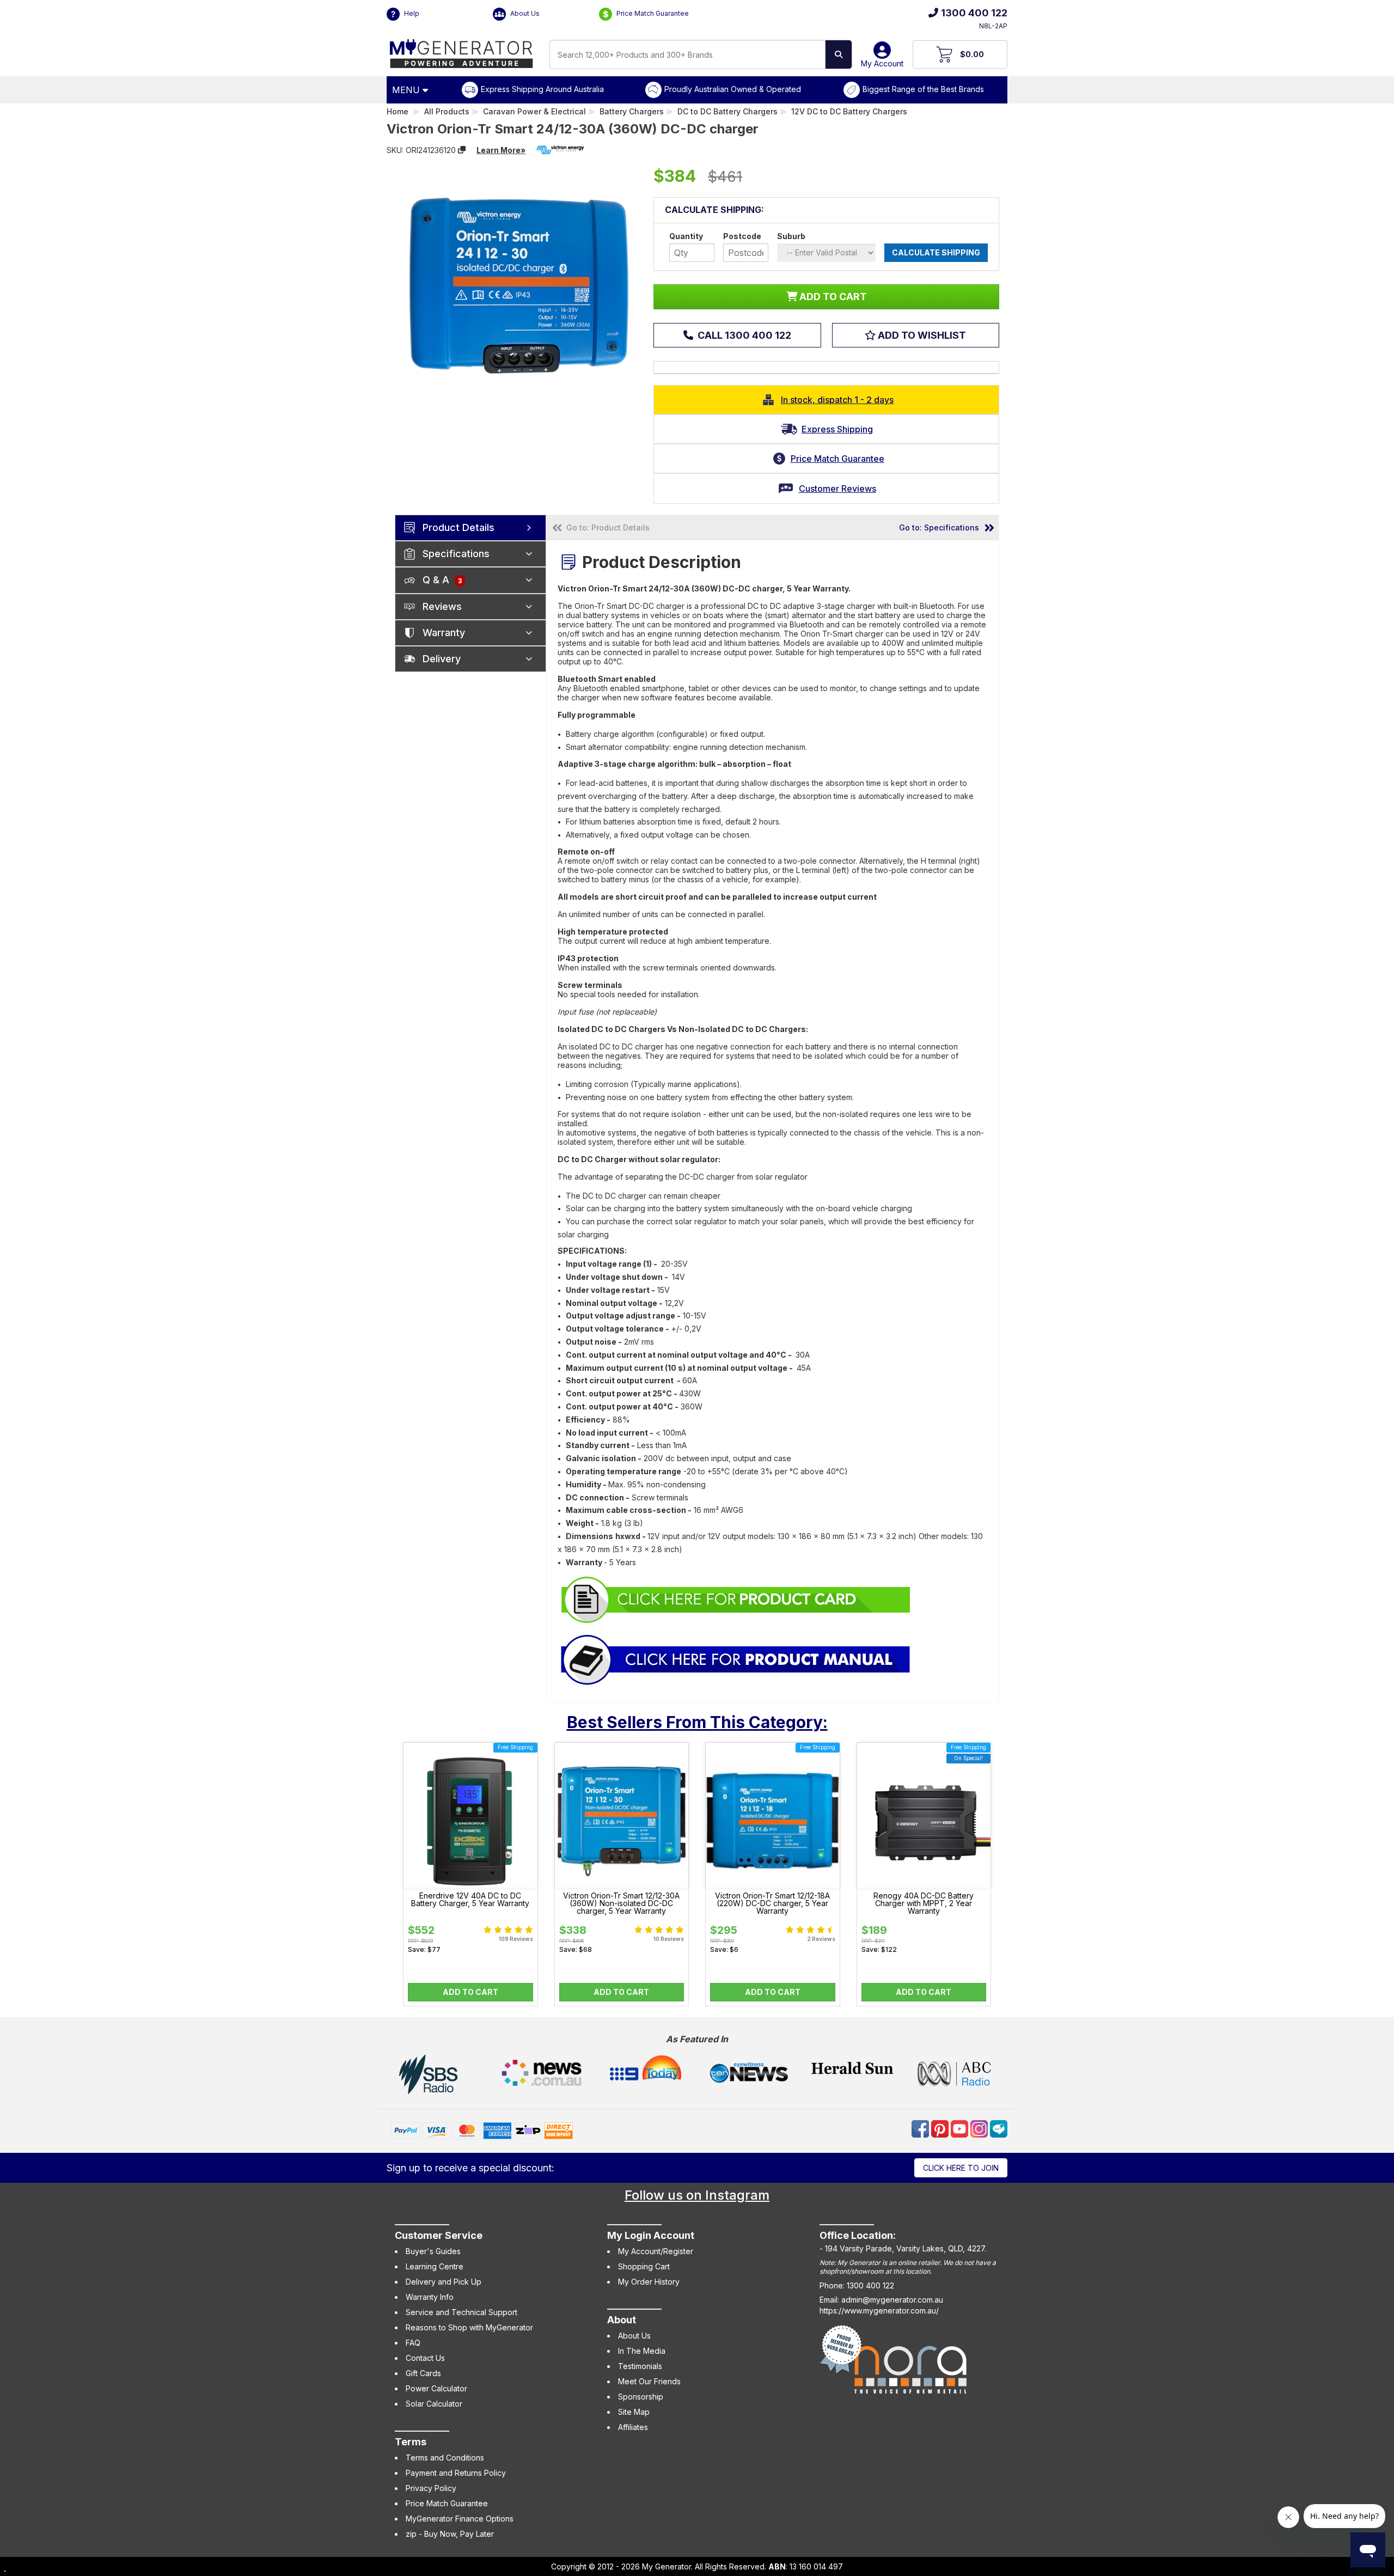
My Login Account (651, 2235)
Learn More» (501, 150)
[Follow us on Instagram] (980, 2128)
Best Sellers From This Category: (697, 1722)
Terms (411, 2442)
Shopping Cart (644, 2266)
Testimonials (640, 2366)
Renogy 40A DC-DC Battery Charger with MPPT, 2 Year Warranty (924, 1903)
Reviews (442, 606)
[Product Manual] (736, 1659)
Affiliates (633, 2427)
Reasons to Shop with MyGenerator (469, 2327)
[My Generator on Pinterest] (941, 2128)
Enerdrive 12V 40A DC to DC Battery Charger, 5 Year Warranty (470, 1900)
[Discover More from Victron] (560, 150)
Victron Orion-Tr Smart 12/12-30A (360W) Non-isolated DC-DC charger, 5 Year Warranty (621, 1903)
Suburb (791, 236)
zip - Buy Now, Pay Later (450, 2534)
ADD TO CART (832, 297)
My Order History (649, 2282)
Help (411, 13)
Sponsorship (641, 2397)
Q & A (442, 580)
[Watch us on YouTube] (961, 2128)
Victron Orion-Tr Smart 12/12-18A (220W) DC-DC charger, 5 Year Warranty (772, 1903)
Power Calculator (436, 2388)
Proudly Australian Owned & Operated (733, 89)
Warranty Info (430, 2297)
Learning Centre (435, 2266)
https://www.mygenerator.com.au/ (879, 2311)
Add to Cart (470, 1992)
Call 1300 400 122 (743, 335)
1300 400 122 (974, 13)
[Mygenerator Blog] (999, 2128)
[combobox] (687, 54)
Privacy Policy (431, 2488)
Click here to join (961, 2168)
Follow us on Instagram (697, 2195)
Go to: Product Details (608, 527)
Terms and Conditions (445, 2458)
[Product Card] (736, 1599)
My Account (882, 63)
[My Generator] (461, 51)
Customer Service (439, 2235)
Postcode (742, 236)
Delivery (442, 659)
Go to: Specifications (939, 527)
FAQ (413, 2343)
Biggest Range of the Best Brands (923, 89)
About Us (524, 13)
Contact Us (425, 2358)
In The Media (642, 2351)
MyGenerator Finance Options (460, 2519)
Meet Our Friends (649, 2381)
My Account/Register (656, 2251)
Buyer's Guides (433, 2251)
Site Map (634, 2412)
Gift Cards (423, 2373)
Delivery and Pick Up (444, 2282)
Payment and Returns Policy (456, 2473)
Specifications (456, 554)
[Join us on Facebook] (921, 2128)
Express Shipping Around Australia (542, 89)
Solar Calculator (434, 2404)
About (622, 2320)
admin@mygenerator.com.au (892, 2300)
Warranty (444, 633)
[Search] (839, 54)
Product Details (458, 527)
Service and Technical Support (461, 2312)
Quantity (686, 236)
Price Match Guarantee (652, 13)
